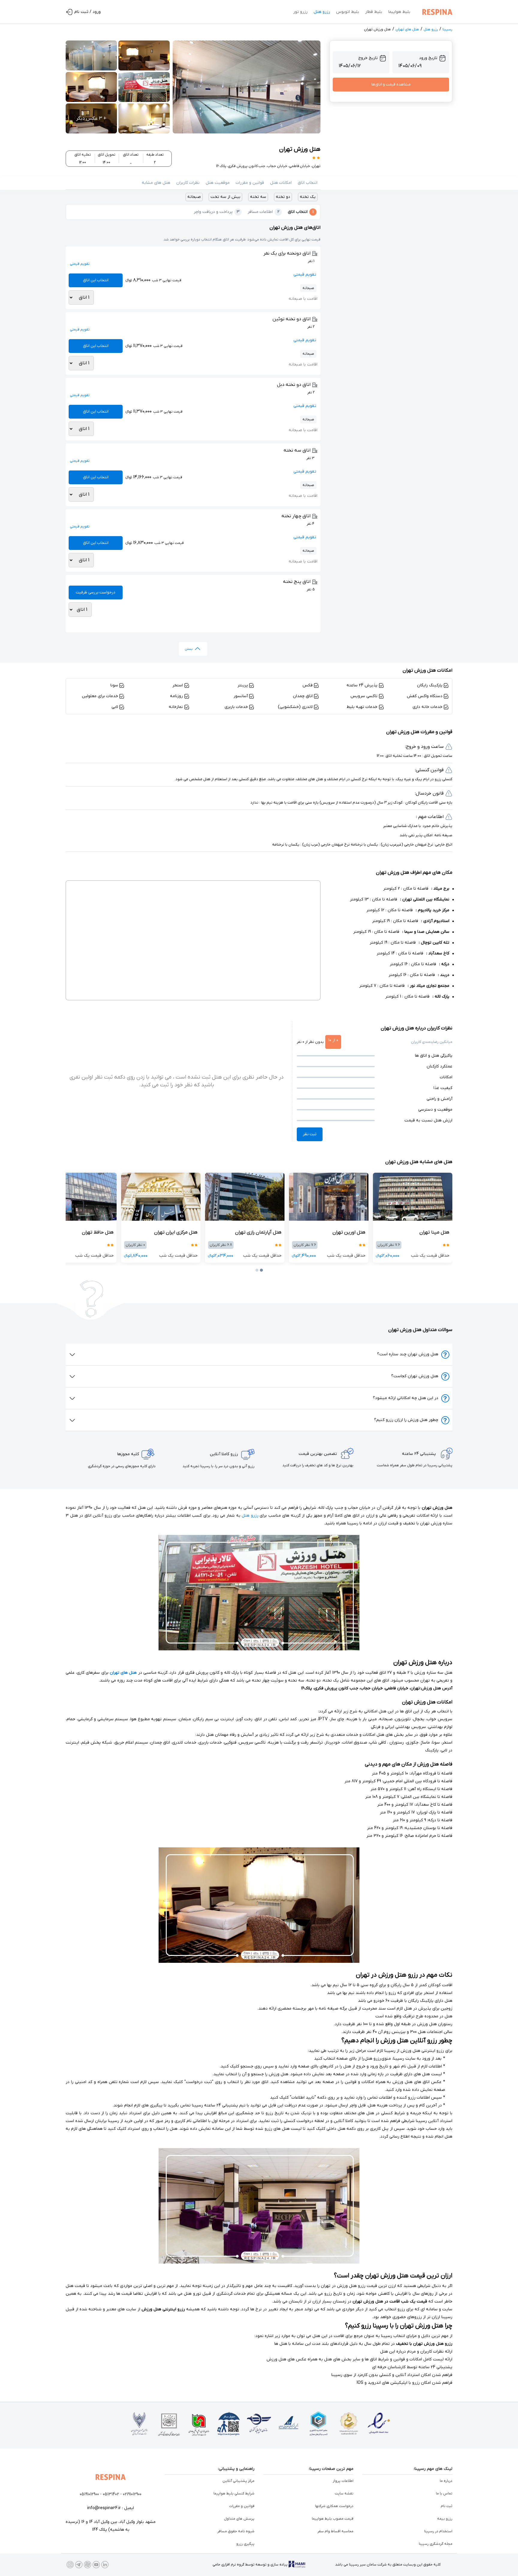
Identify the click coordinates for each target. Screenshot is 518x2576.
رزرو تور (300, 12)
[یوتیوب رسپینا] (96, 2565)
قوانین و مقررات (242, 2506)
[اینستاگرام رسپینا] (70, 2565)
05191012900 (89, 2494)
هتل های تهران (407, 29)
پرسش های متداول (239, 2519)
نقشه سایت (344, 2494)
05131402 (111, 2494)
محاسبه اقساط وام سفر (335, 2531)
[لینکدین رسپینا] (105, 2565)
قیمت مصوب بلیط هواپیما (333, 2519)
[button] (308, 183)
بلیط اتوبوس (348, 12)
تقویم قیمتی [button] (305, 275)
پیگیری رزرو (245, 2544)
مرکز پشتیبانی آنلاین (238, 2481)
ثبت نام (447, 2506)
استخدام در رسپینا (438, 2531)
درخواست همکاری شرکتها (334, 2506)
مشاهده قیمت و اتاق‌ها (391, 84)
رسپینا (447, 29)
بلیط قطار (374, 12)
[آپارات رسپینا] (88, 2565)
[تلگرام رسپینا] (79, 2565)
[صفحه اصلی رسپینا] (436, 12)
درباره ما (446, 2481)
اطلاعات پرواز (343, 2481)
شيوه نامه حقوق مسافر (236, 2531)
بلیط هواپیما (399, 12)
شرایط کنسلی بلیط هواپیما (234, 2494)
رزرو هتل (322, 12)
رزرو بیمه (445, 2519)
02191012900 (132, 2494)
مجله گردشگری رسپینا (436, 2544)
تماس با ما (444, 2494)
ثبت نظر (310, 1134)
